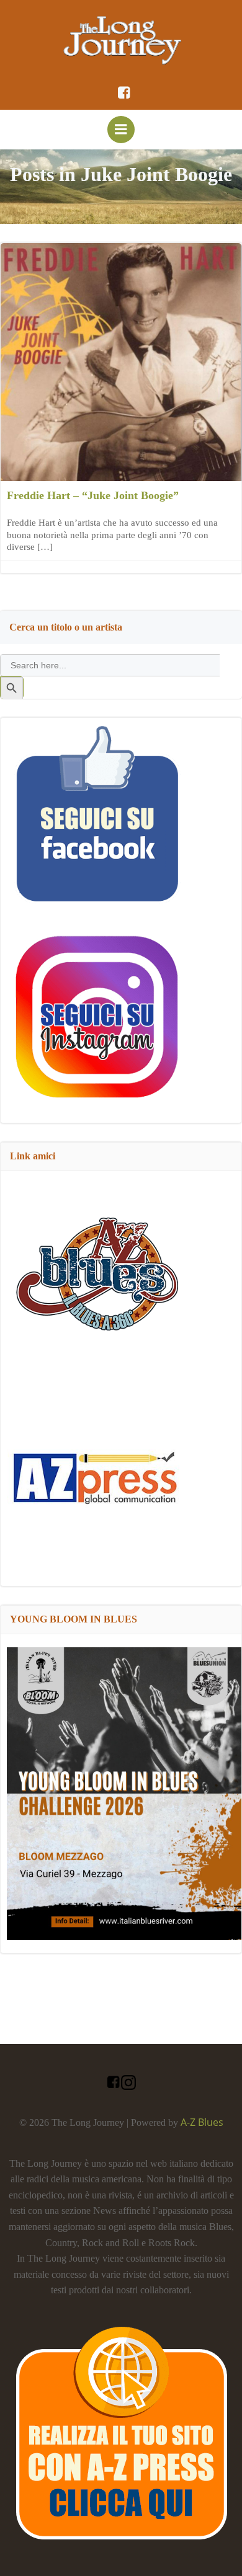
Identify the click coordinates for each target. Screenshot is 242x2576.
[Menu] (121, 130)
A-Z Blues (202, 2122)
